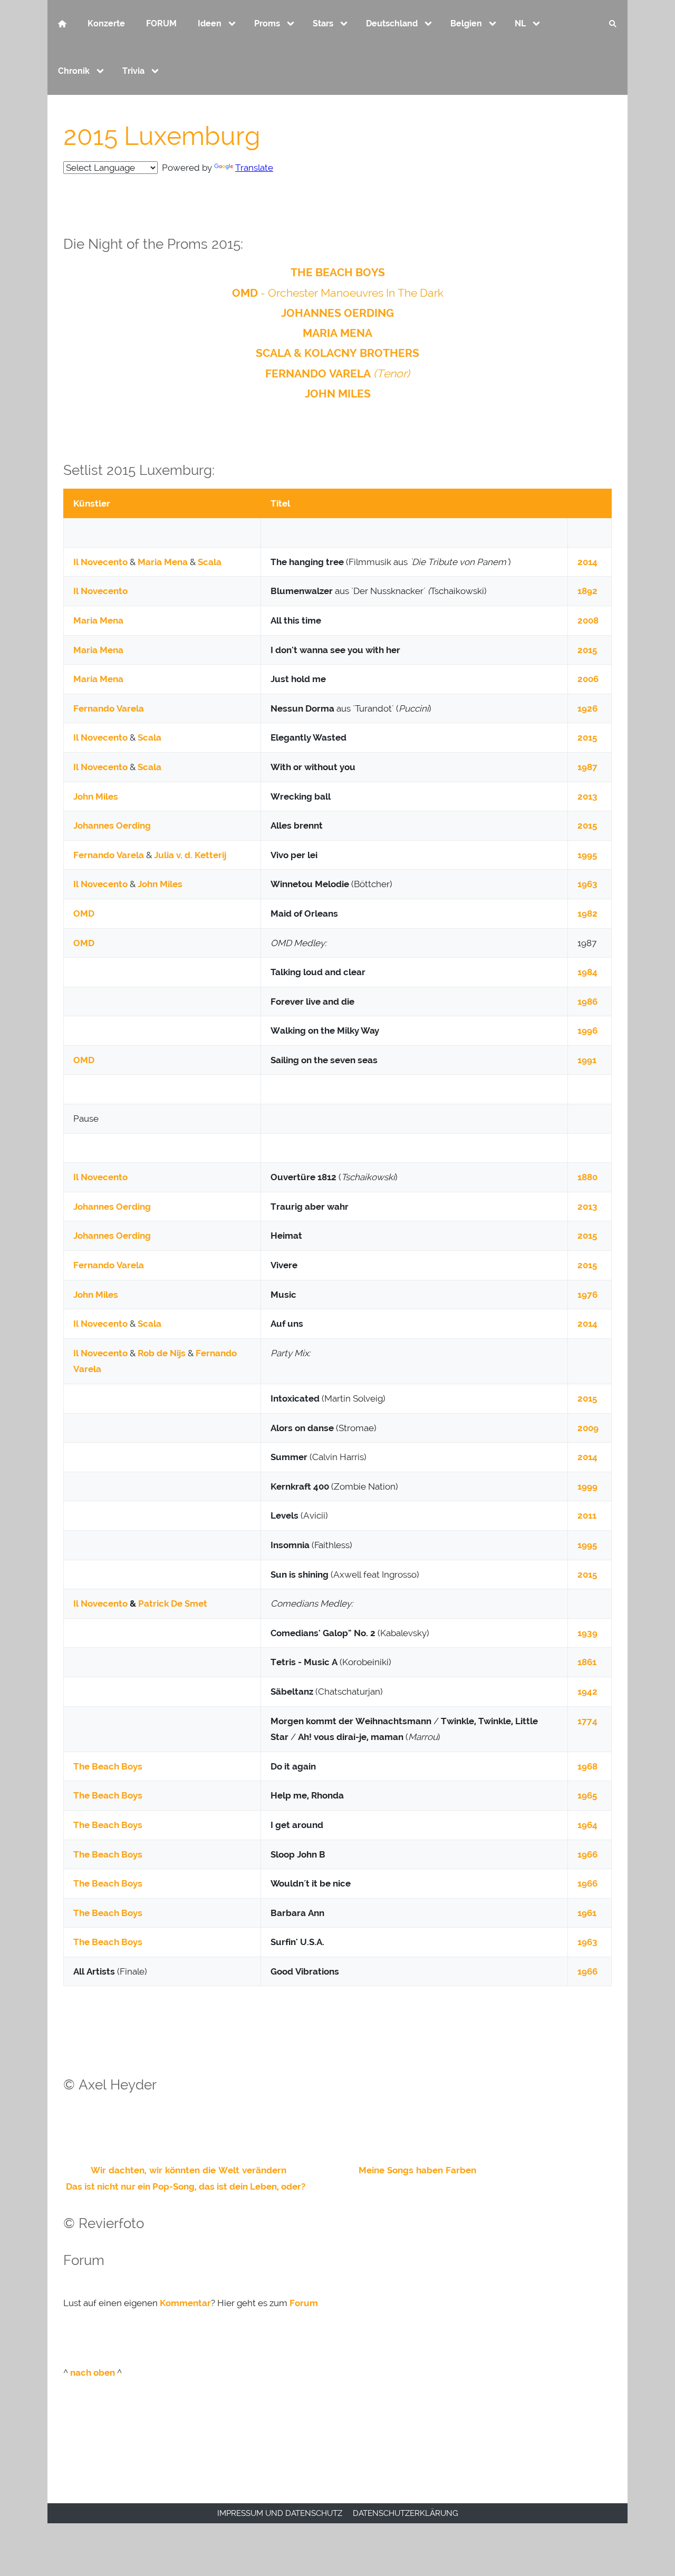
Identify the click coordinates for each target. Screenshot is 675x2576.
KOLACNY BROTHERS (362, 353)
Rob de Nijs (162, 1353)
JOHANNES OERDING (337, 313)
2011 (587, 1515)
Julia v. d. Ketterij (190, 855)
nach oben (93, 2373)
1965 (587, 1795)
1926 (587, 708)
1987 (587, 767)
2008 (588, 620)
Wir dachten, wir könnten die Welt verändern (189, 2170)
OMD (245, 293)
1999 (587, 1486)
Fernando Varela (109, 708)
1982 (587, 913)
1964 (587, 1825)
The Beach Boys (108, 1766)
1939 (587, 1633)
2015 (587, 650)
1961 (587, 1913)
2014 (587, 562)
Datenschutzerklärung (406, 2513)
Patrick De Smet (173, 1603)
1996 (587, 1031)
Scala (210, 562)
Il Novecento (100, 562)
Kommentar (185, 2303)
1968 (587, 1766)
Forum (304, 2303)
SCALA (273, 353)
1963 (587, 884)
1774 (587, 1721)
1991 (587, 1060)
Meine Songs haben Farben (417, 2170)
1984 (587, 972)
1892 (587, 591)
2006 (588, 679)
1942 (587, 1692)
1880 (587, 1177)
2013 (587, 796)
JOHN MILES (338, 393)
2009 (588, 1428)
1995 (587, 855)
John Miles (96, 796)
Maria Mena (163, 562)
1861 (587, 1662)
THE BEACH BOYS (338, 272)
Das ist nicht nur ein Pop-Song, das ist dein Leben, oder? (186, 2186)
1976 (587, 1295)
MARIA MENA (337, 333)
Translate (254, 168)
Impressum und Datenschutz (280, 2513)
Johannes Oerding (112, 825)
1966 (587, 1854)
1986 (587, 1002)
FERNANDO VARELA (318, 373)
